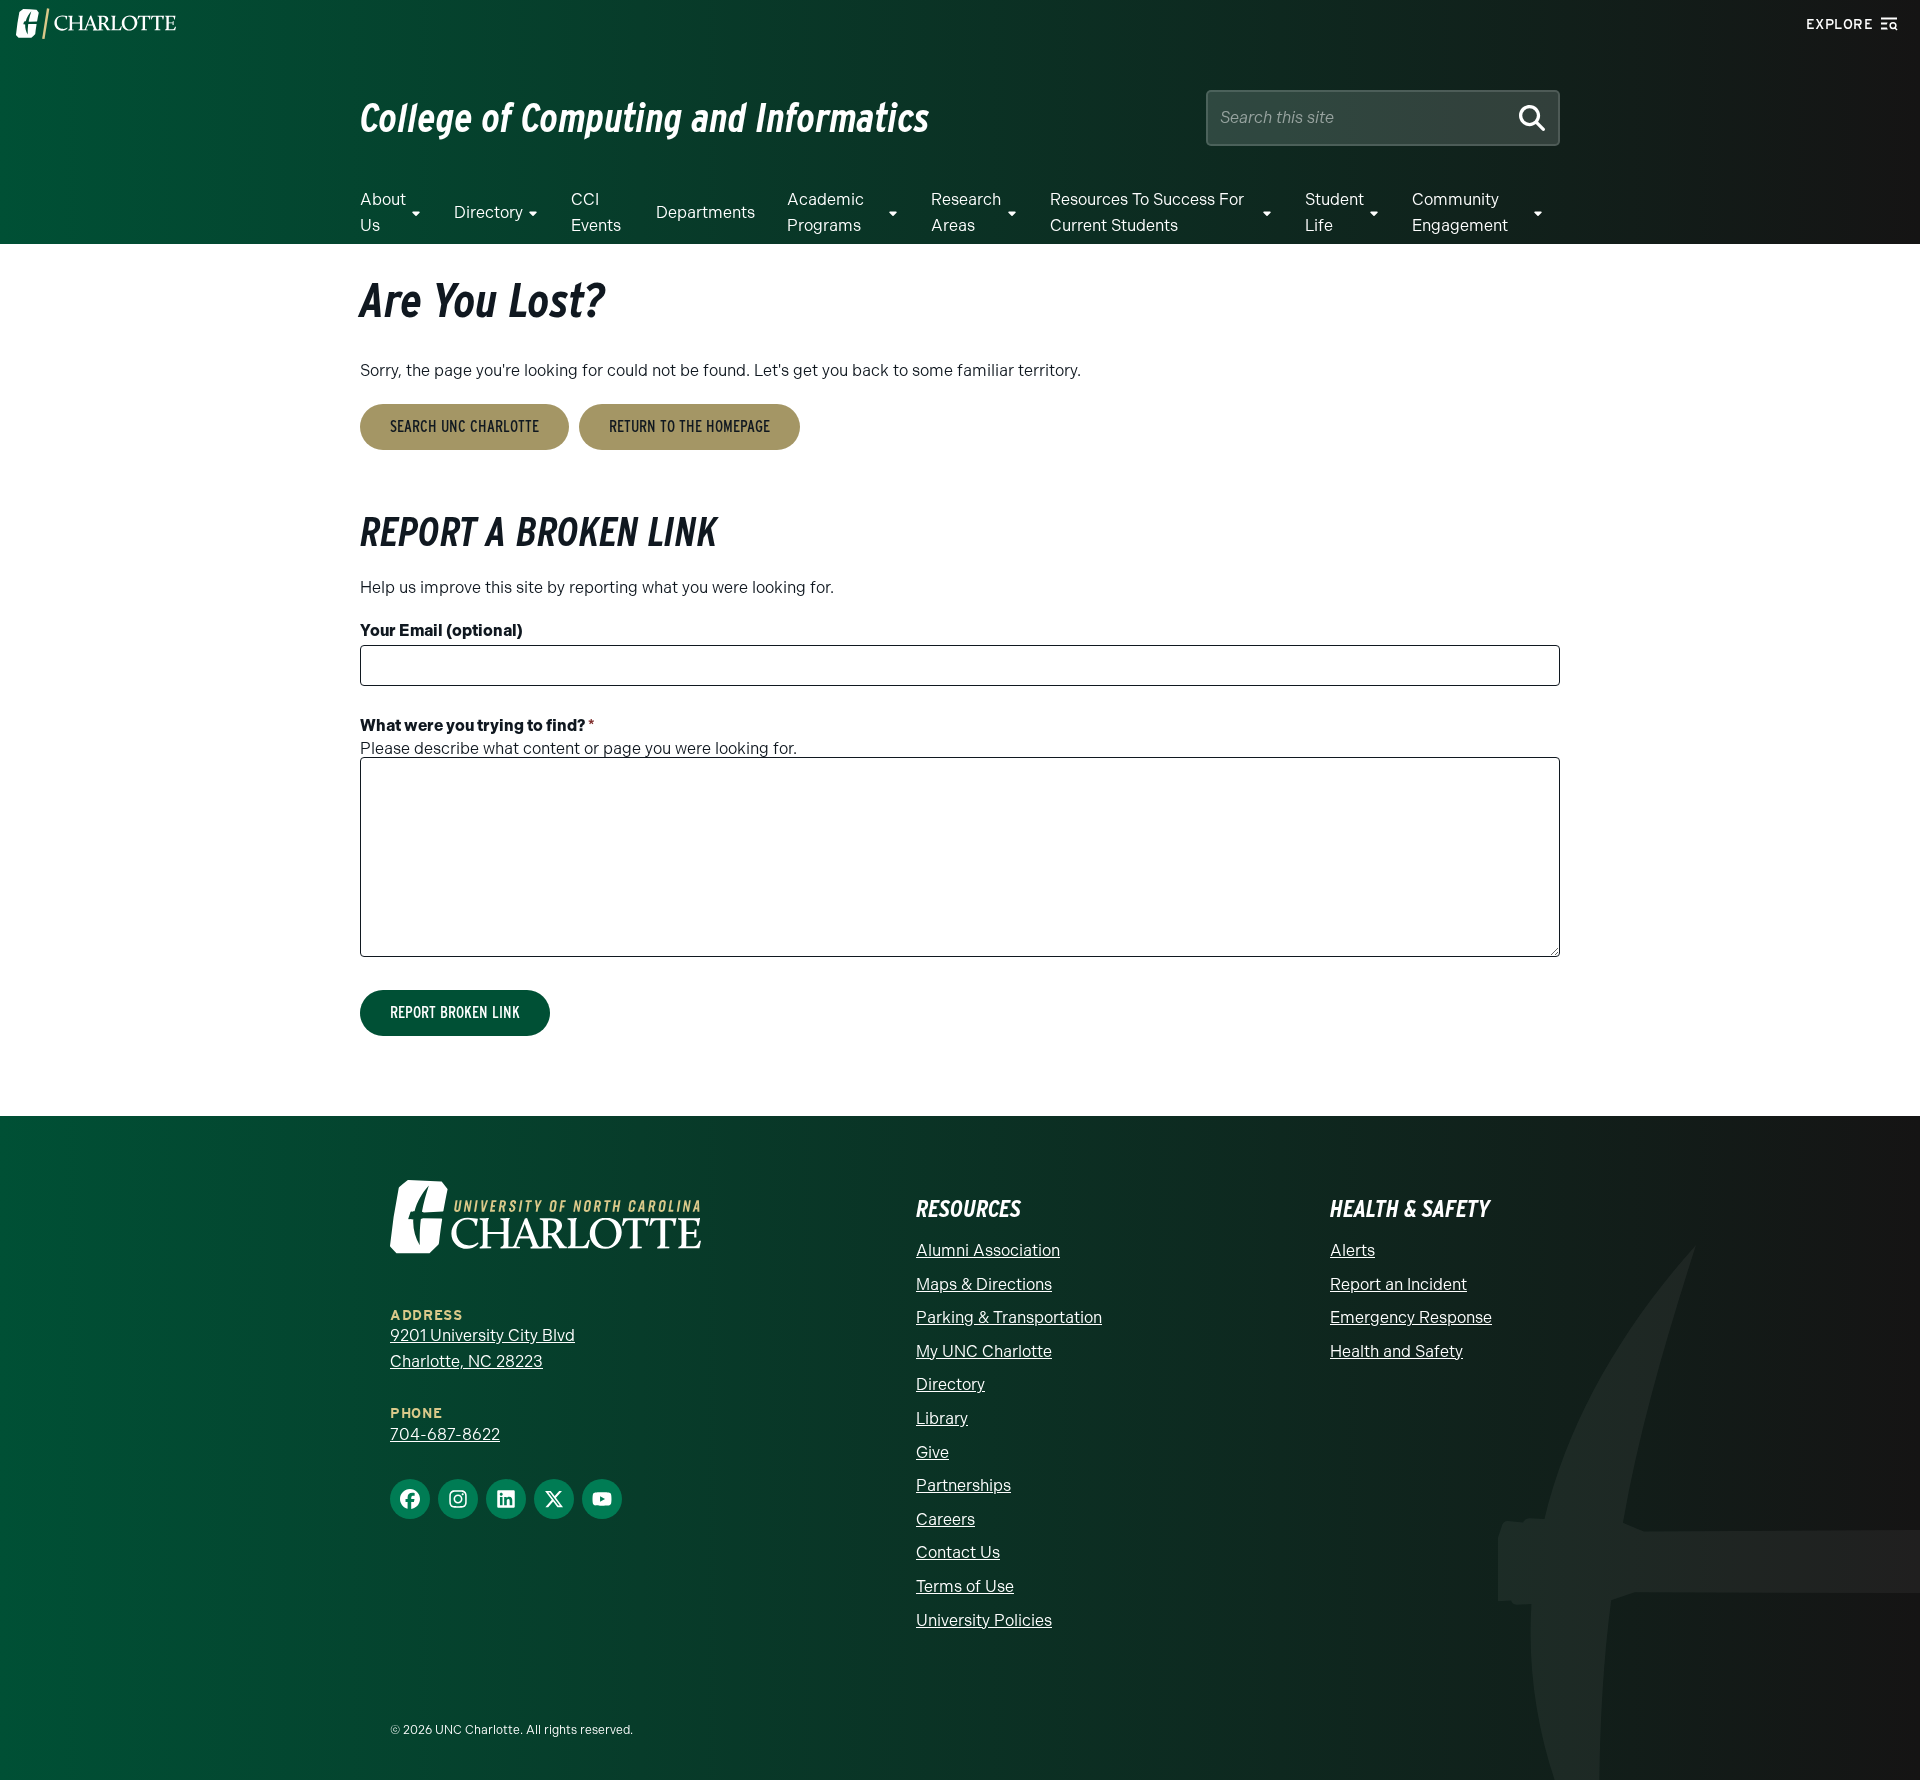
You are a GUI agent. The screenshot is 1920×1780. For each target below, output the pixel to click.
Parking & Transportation (1009, 1317)
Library (942, 1418)
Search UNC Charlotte (464, 426)
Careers (945, 1519)
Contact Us (958, 1552)
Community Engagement (1460, 212)
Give (932, 1452)
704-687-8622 (445, 1434)
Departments (705, 212)
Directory (488, 212)
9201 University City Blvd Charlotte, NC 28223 (482, 1348)
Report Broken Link (455, 1012)
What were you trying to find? (477, 725)
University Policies (984, 1620)
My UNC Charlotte (984, 1351)
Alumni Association (988, 1250)
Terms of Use (965, 1586)
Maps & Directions (984, 1284)
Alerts (1352, 1250)
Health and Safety (1396, 1351)
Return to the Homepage (689, 426)
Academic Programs (825, 212)
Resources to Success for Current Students (1147, 212)
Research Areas (966, 212)
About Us (383, 212)
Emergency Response (1411, 1317)
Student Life (1334, 212)
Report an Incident (1398, 1284)
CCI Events (596, 212)
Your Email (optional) (441, 630)
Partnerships (963, 1485)
